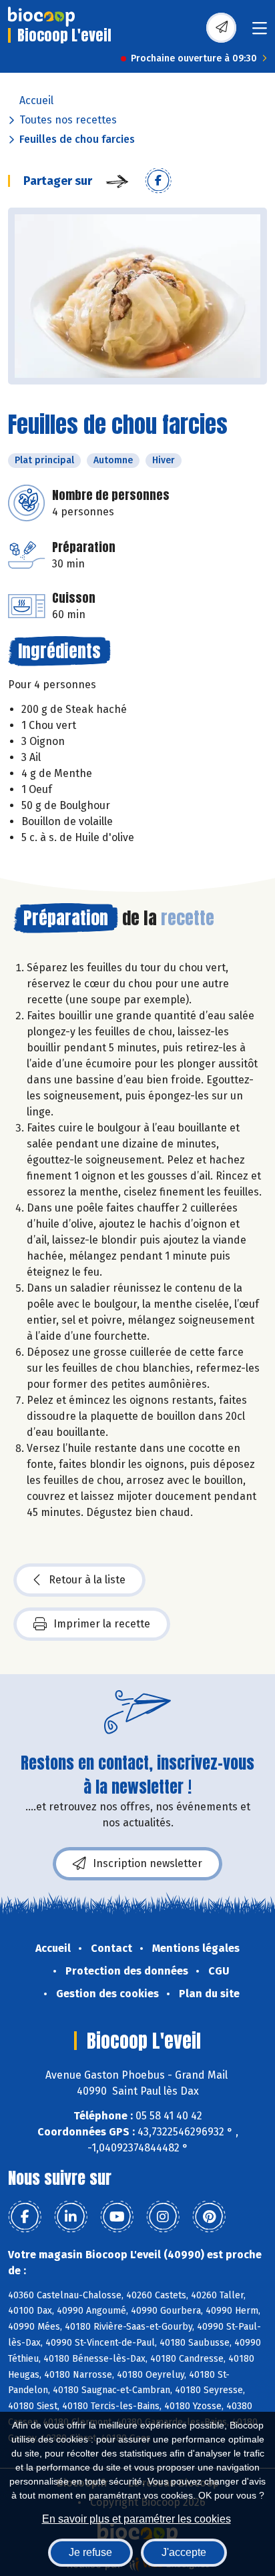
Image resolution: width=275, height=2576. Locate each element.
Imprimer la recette (102, 1624)
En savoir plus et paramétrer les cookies (136, 2519)
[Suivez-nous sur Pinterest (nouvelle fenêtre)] (209, 2217)
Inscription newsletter (148, 1863)
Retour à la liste (87, 1580)
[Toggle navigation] (260, 32)
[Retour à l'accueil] (41, 17)
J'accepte (184, 2552)
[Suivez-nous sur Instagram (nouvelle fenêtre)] (163, 2217)
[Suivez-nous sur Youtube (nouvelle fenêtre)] (117, 2217)
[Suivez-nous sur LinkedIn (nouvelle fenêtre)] (71, 2217)
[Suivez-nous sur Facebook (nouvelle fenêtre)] (25, 2217)
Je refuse (90, 2552)
